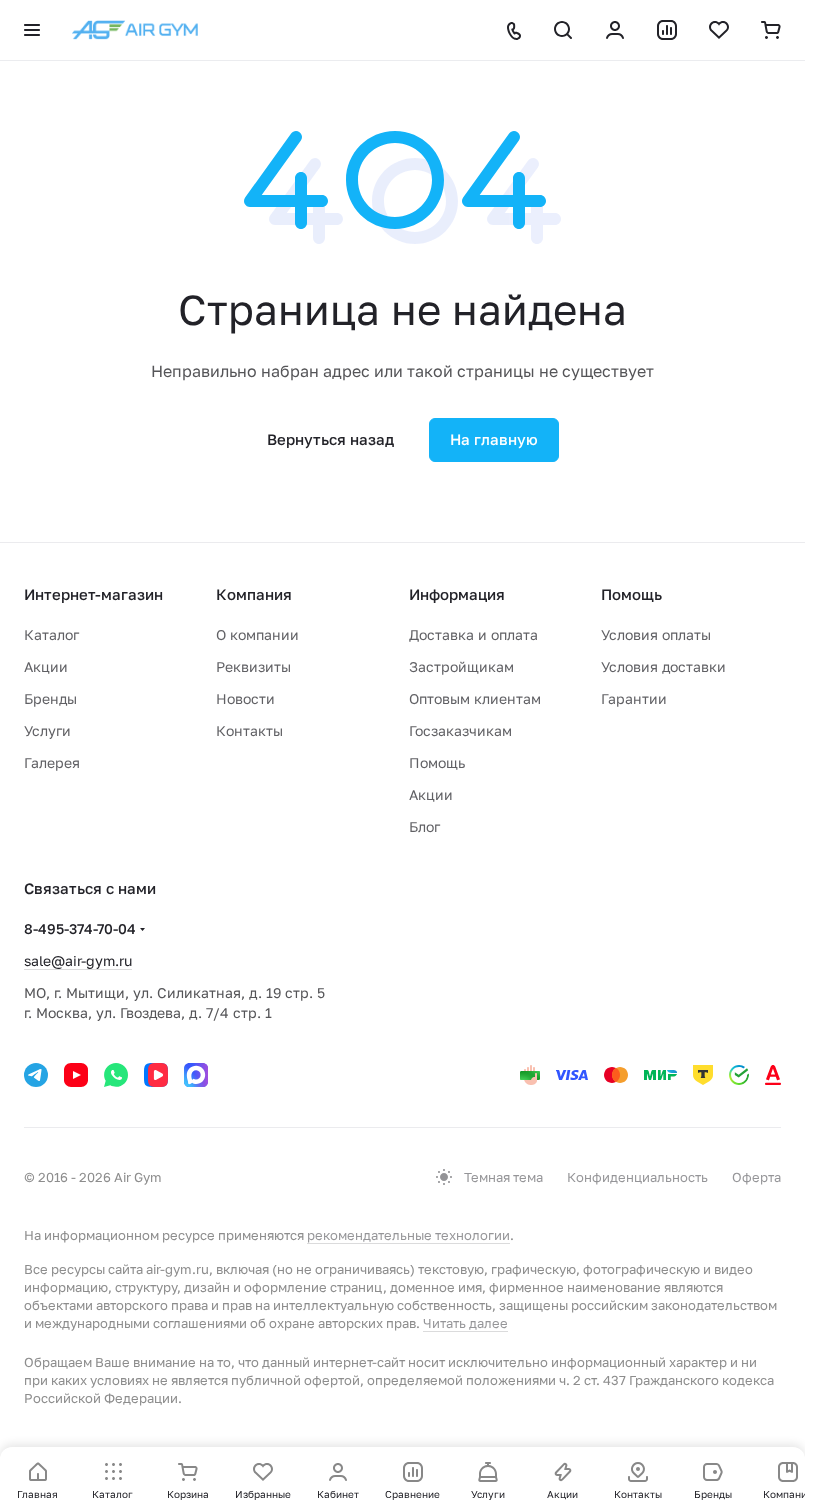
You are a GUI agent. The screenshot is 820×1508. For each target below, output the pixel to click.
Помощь (437, 762)
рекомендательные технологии (408, 1235)
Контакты (249, 730)
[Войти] (615, 30)
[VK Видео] (156, 1075)
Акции (46, 666)
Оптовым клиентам (475, 698)
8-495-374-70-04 (80, 928)
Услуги (47, 730)
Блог (424, 826)
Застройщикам (461, 666)
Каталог (51, 634)
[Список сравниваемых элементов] (667, 30)
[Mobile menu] (32, 30)
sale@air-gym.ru (78, 960)
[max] (196, 1075)
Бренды (50, 698)
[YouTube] (76, 1075)
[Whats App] (116, 1075)
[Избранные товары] (719, 30)
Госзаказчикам (460, 730)
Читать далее (465, 1323)
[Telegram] (36, 1075)
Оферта (756, 1177)
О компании (257, 634)
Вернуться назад (330, 439)
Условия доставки (663, 666)
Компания (254, 594)
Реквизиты (253, 666)
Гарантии (634, 698)
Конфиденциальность (637, 1177)
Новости (245, 698)
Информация (457, 594)
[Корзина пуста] (771, 30)
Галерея (52, 762)
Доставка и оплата (473, 634)
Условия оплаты (656, 634)
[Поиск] (563, 30)
